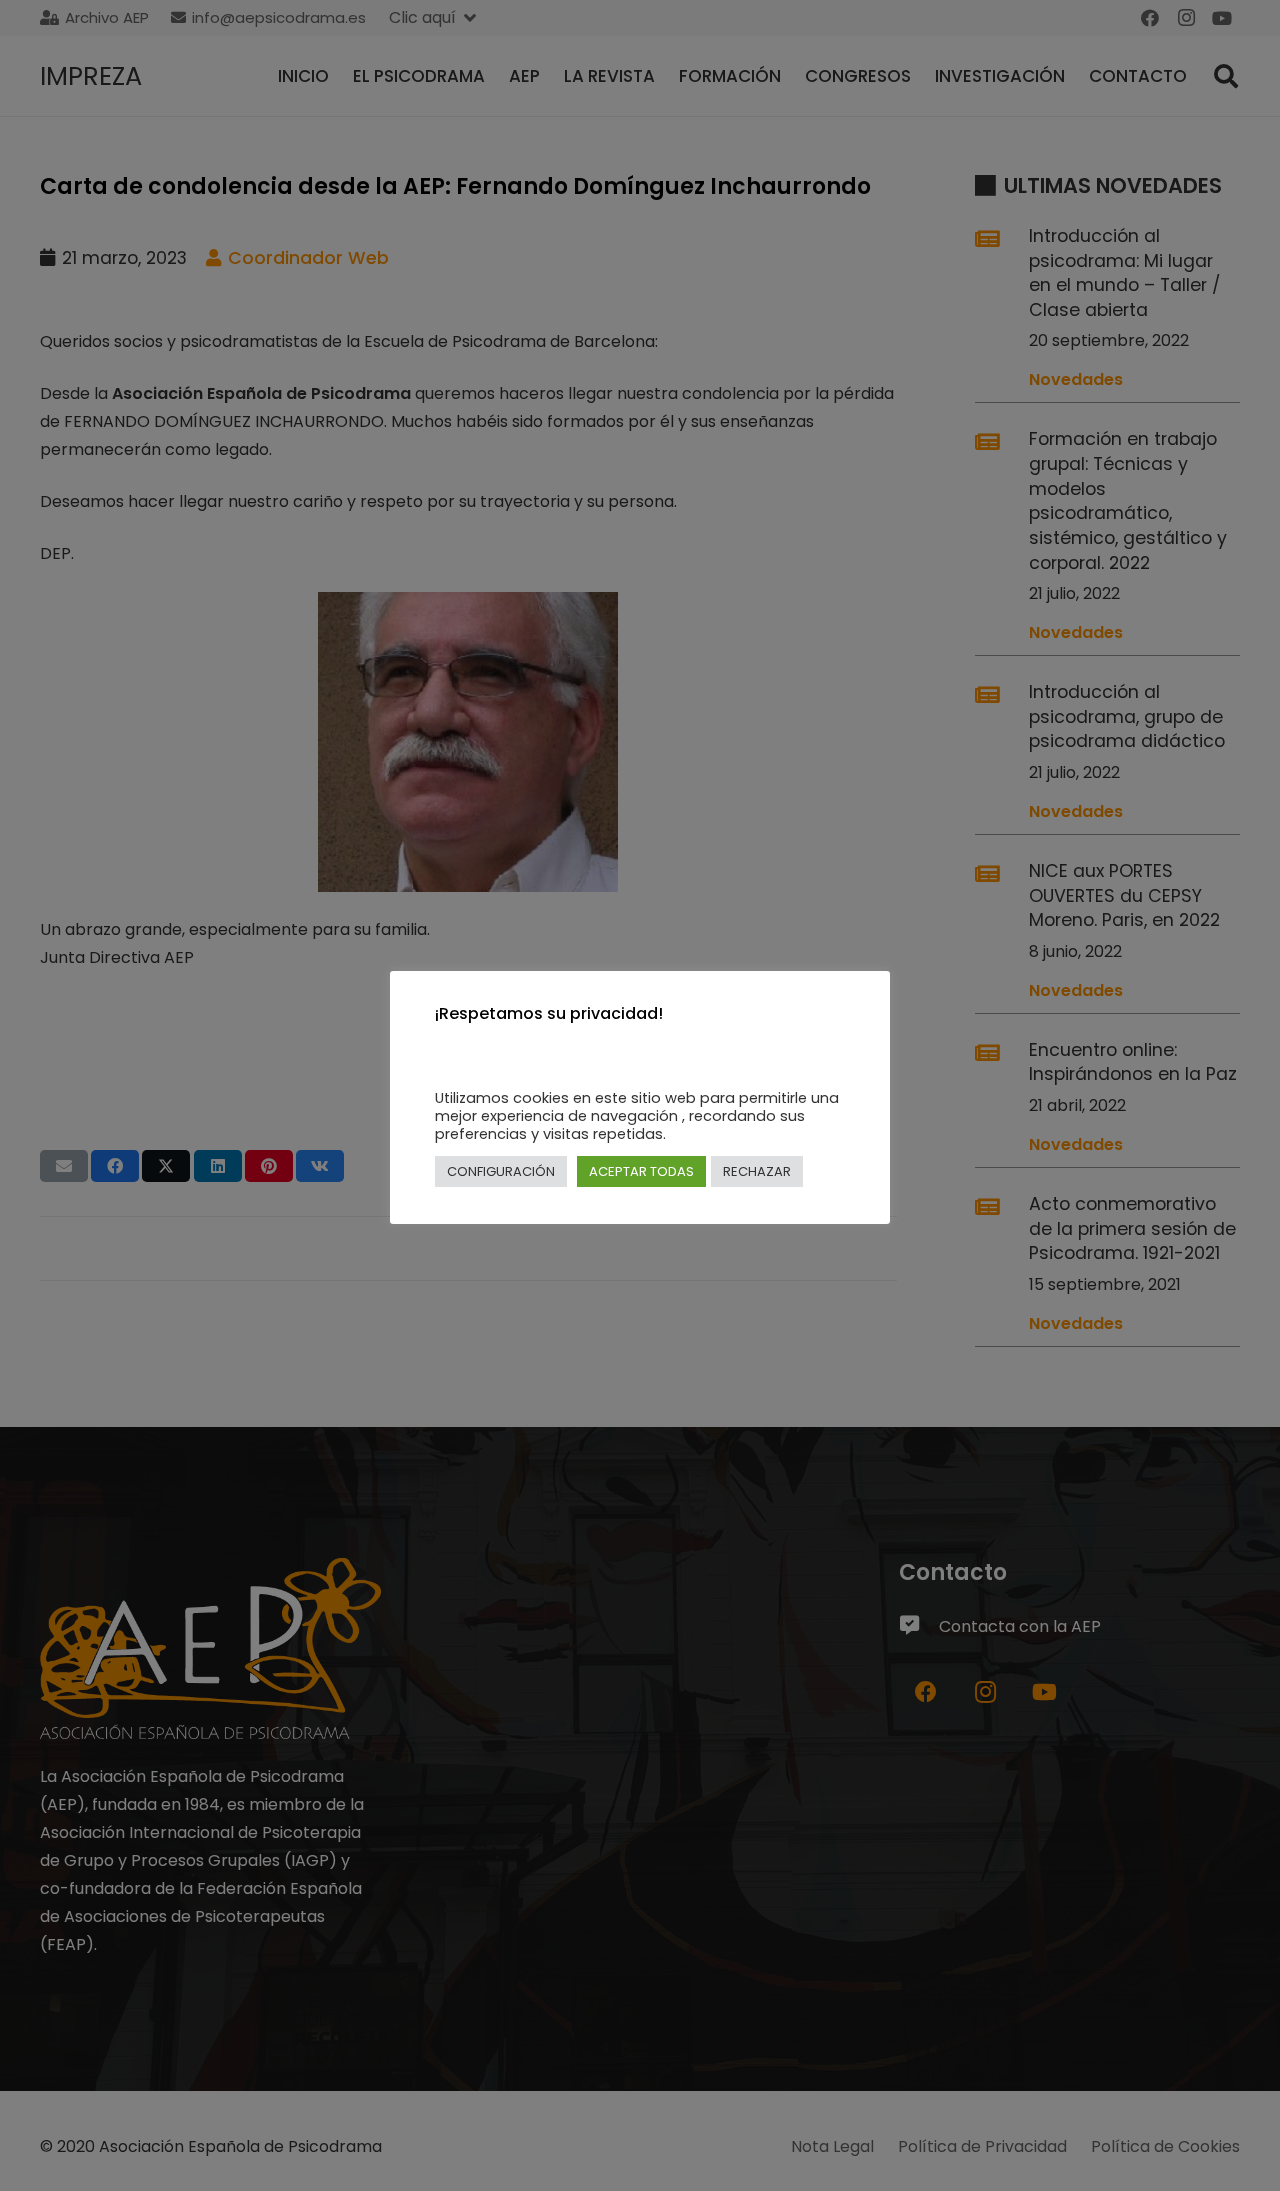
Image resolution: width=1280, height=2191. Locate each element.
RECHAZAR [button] (757, 1171)
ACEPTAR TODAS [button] (641, 1171)
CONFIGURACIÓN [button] (501, 1171)
